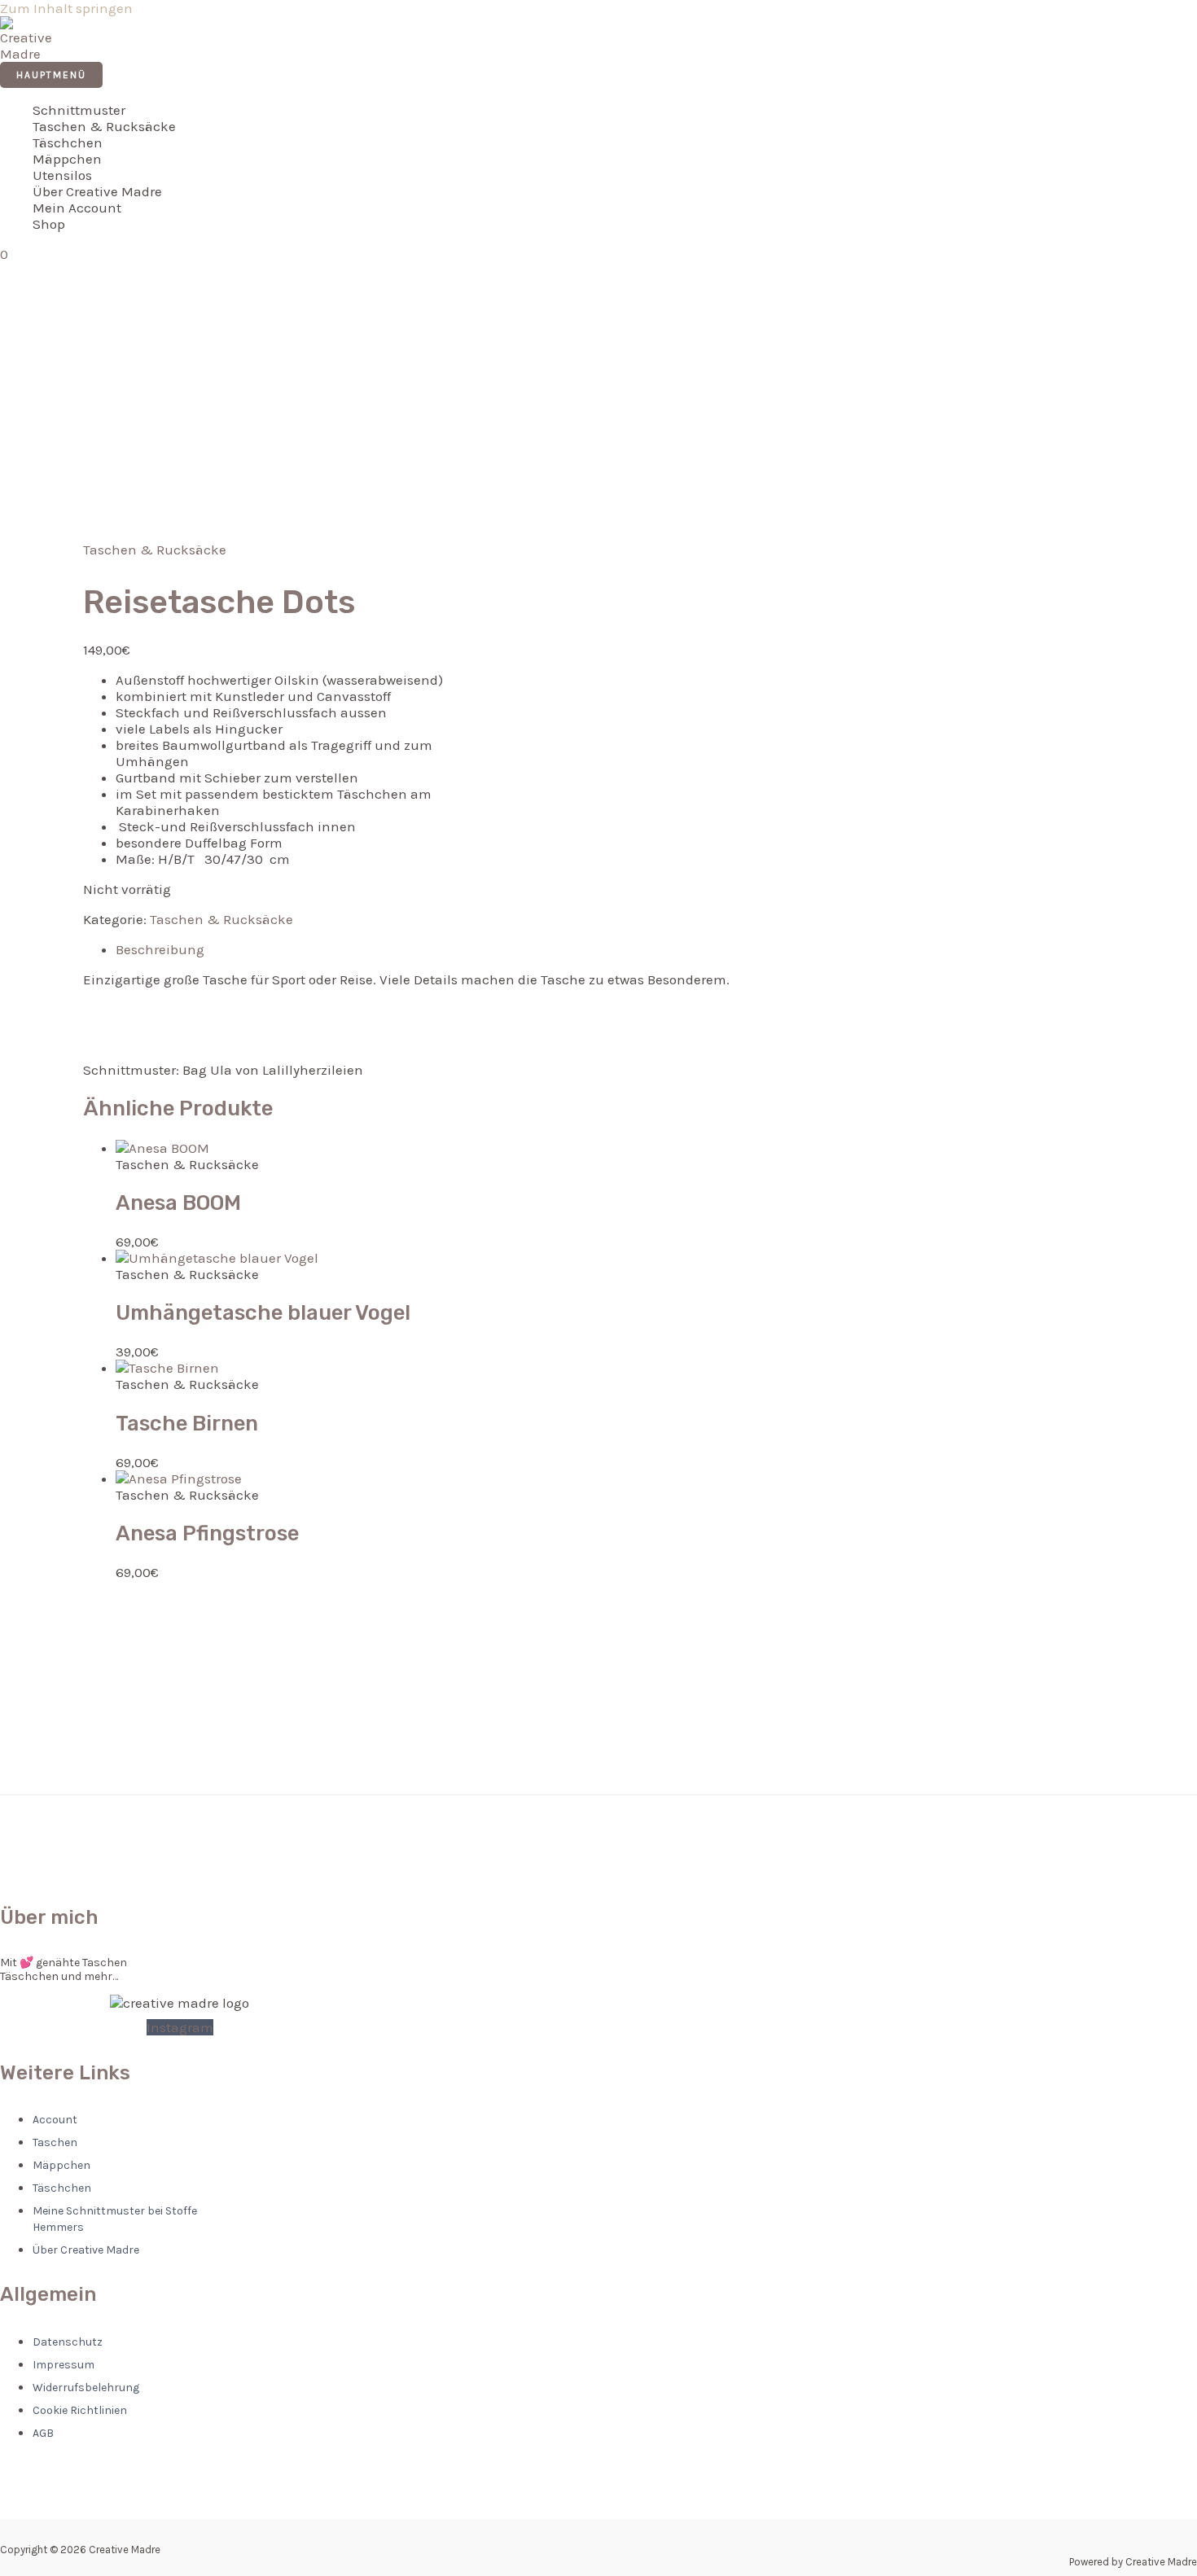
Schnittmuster (79, 110)
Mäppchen (67, 159)
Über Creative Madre (97, 191)
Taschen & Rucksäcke (104, 126)
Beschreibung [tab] (160, 949)
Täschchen (68, 142)
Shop (49, 224)
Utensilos (62, 175)
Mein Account (77, 208)
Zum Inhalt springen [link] (66, 8)
